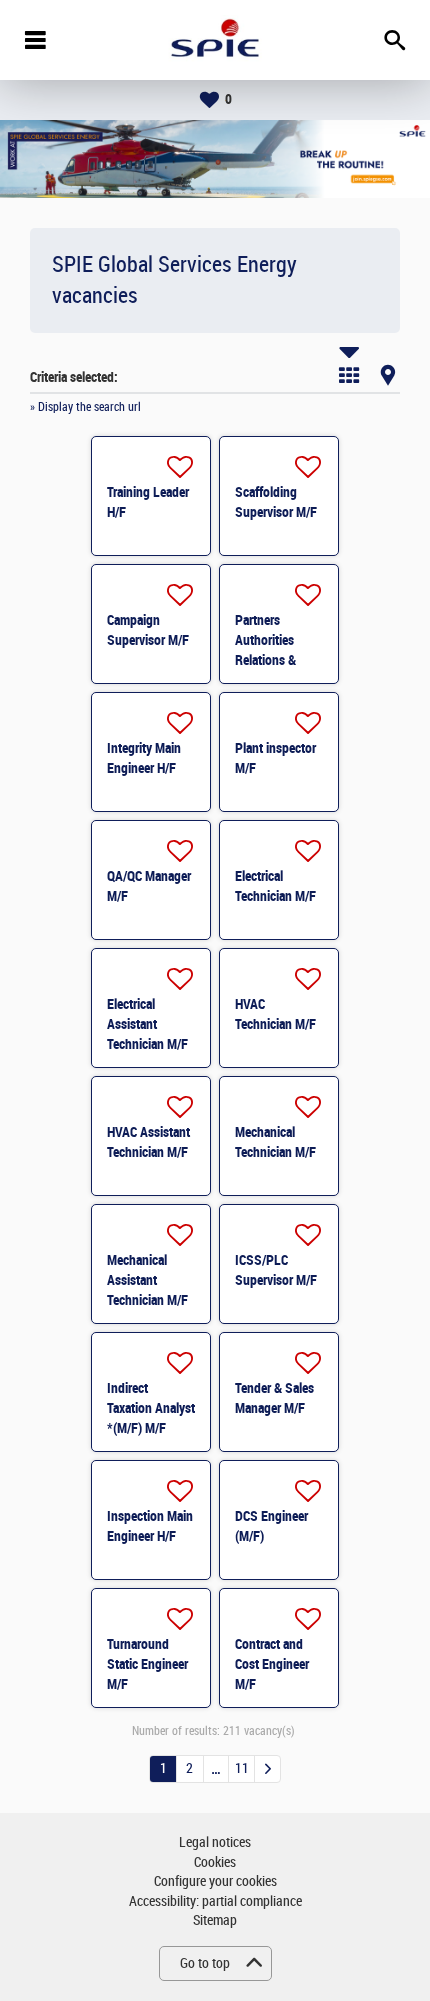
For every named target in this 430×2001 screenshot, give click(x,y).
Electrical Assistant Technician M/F (147, 1024)
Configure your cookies (215, 1881)
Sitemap (215, 1920)
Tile (349, 375)
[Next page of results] (267, 1769)
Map (388, 375)
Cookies (215, 1862)
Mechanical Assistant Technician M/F (147, 1280)
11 (242, 1768)
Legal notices (215, 1842)
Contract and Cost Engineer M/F (272, 1664)
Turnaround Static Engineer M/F (147, 1664)
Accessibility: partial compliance (215, 1901)
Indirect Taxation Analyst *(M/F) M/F (151, 1408)
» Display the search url (85, 407)
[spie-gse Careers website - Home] (214, 40)
